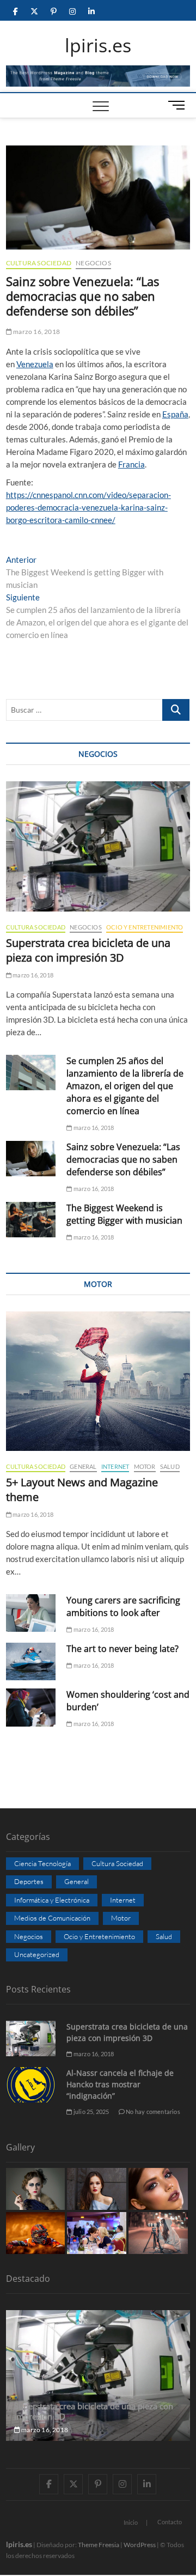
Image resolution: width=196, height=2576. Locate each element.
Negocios (93, 263)
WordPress (140, 2545)
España (175, 414)
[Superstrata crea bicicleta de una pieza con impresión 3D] (98, 847)
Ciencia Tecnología (42, 1863)
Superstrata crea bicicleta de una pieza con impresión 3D (88, 950)
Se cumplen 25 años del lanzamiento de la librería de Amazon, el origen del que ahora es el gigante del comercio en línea (125, 1086)
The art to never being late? (122, 1649)
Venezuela (35, 364)
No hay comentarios (152, 2112)
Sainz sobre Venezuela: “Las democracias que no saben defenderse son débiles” (123, 1159)
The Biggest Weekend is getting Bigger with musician (124, 1214)
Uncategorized (37, 1954)
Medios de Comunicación (52, 1918)
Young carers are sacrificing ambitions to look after (123, 1606)
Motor (145, 1466)
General (83, 1466)
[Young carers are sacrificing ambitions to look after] (31, 1613)
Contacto (170, 2522)
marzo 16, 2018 (36, 332)
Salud (170, 1466)
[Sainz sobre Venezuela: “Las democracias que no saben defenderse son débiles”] (31, 1159)
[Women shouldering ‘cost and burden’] (31, 1707)
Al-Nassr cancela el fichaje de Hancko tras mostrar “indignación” (120, 2084)
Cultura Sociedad (39, 263)
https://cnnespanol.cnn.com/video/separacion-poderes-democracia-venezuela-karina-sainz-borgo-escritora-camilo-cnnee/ (88, 507)
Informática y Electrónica (52, 1900)
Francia (131, 464)
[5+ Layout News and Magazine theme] (98, 1381)
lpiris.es (98, 46)
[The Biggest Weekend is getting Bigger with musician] (31, 1220)
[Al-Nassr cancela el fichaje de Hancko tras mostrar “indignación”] (31, 2085)
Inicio (131, 2522)
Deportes (29, 1881)
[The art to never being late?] (31, 1661)
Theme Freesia (99, 2545)
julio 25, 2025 (91, 2112)
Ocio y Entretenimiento (145, 927)
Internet (115, 1466)
